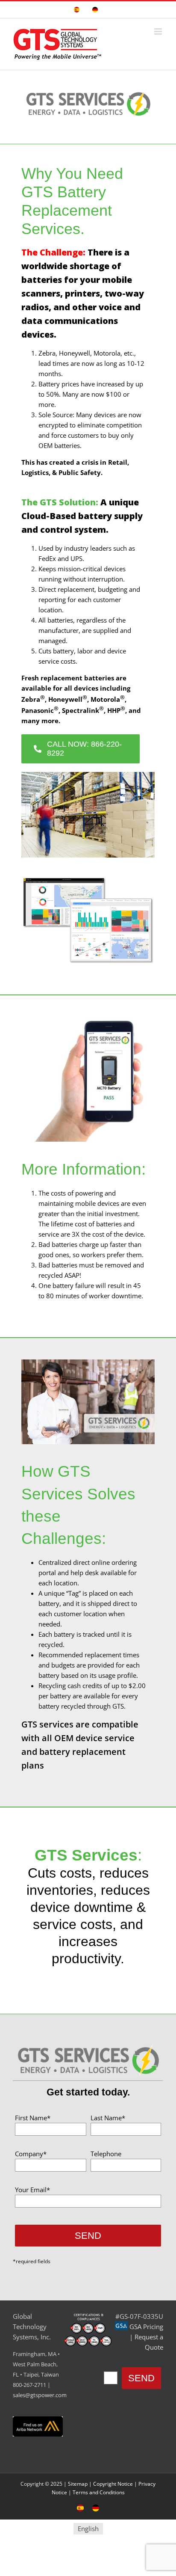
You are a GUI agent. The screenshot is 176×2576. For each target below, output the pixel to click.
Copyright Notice (113, 2484)
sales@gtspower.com (40, 2395)
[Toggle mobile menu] (159, 31)
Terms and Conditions (99, 2492)
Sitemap (78, 2484)
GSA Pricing (146, 2327)
